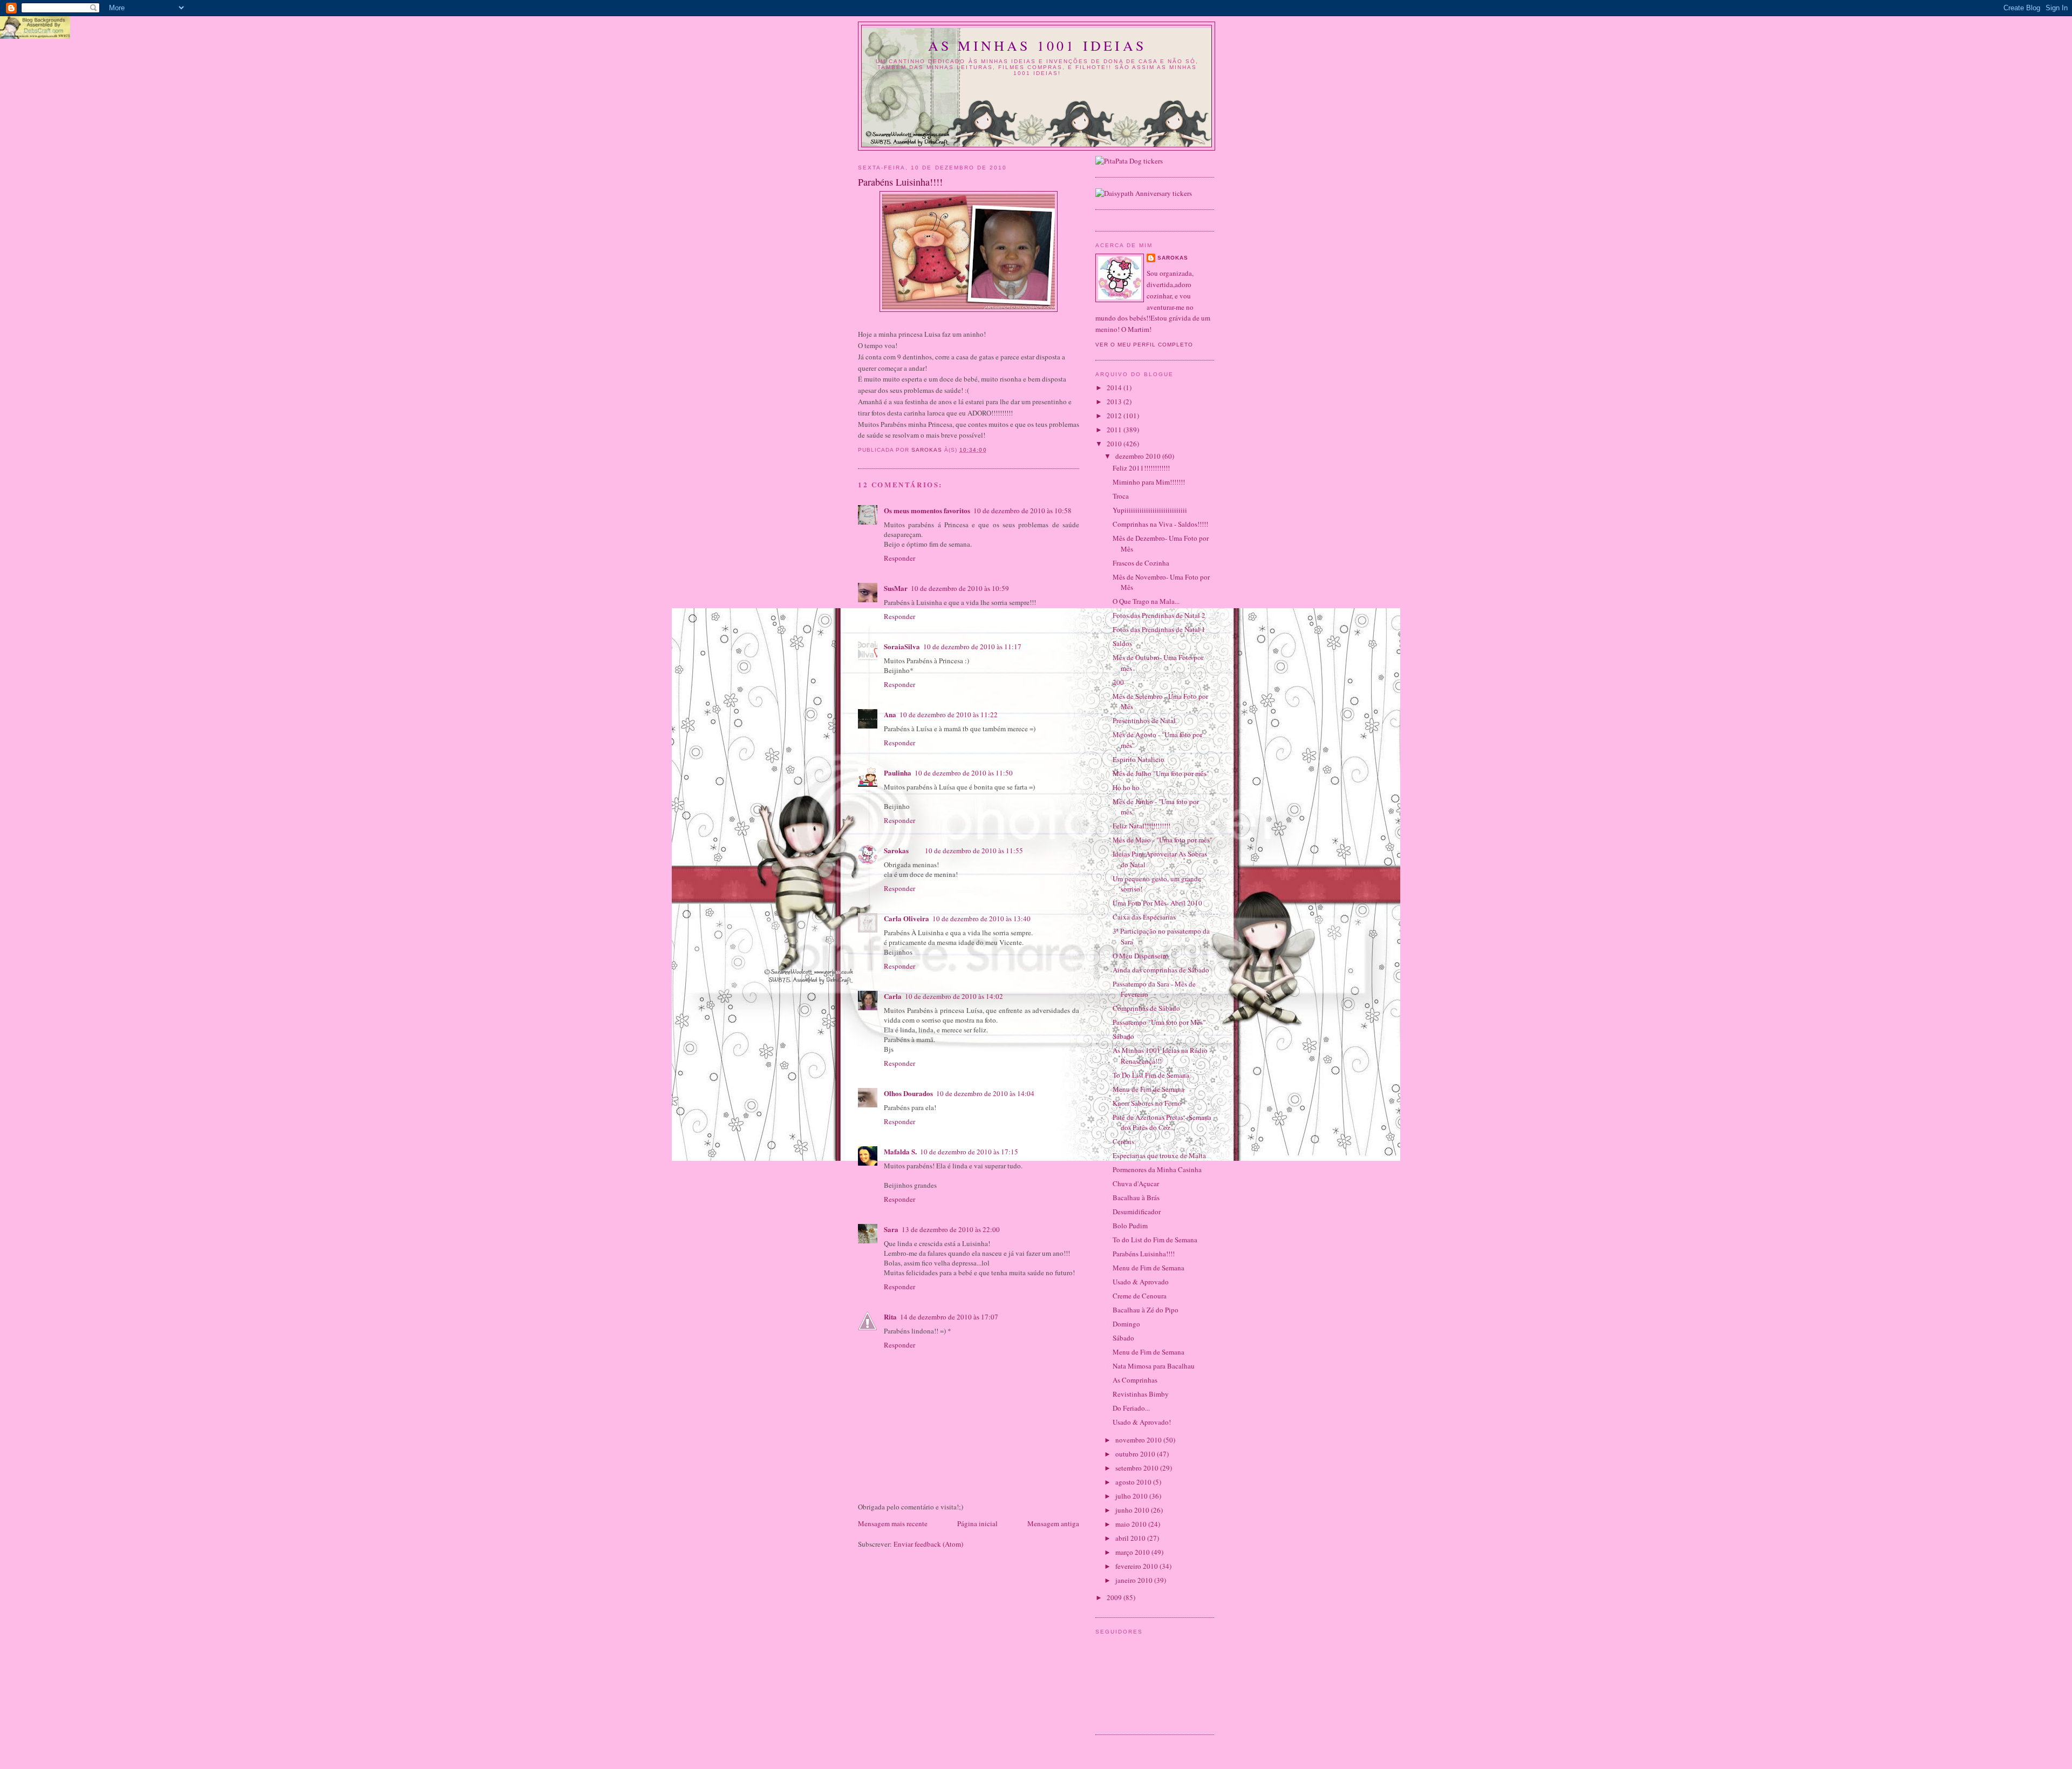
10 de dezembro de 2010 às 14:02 (954, 996)
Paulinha (898, 773)
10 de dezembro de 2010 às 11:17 (972, 647)
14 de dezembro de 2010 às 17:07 (949, 1317)
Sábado (1123, 1036)
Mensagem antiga (1053, 1523)
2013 (1115, 402)
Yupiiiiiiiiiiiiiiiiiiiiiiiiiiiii (1150, 510)
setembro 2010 (1138, 1468)
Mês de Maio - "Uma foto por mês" (1163, 840)
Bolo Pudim (1130, 1226)
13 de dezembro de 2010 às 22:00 (951, 1229)
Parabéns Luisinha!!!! (1144, 1254)
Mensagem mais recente (893, 1523)
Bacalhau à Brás (1136, 1198)
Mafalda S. (900, 1151)
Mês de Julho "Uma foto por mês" (1161, 773)
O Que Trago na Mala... (1146, 601)
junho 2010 (1133, 1510)
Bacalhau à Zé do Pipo (1146, 1310)
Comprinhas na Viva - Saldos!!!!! (1160, 524)
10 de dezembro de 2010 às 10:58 (1023, 511)
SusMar (896, 588)
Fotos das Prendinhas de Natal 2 (1159, 615)
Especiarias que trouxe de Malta (1159, 1155)
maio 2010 (1132, 1524)
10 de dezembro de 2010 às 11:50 (964, 773)
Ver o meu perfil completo (1144, 345)
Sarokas (896, 850)
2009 (1115, 1597)
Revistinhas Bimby (1141, 1394)
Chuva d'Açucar (1136, 1183)
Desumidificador (1137, 1212)
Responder (899, 558)
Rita (890, 1316)
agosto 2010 (1134, 1482)
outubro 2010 (1136, 1454)
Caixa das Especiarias (1144, 917)
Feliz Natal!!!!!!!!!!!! (1141, 826)
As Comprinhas (1135, 1380)
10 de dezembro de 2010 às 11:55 (974, 851)
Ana (890, 714)
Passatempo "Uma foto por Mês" (1159, 1022)
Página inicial (977, 1523)
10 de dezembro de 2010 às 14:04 (985, 1093)
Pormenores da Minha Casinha (1157, 1169)
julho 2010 (1132, 1496)
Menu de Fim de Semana (1149, 1089)
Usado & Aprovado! (1142, 1422)
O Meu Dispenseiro (1141, 956)
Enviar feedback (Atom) (928, 1544)
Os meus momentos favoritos (927, 510)
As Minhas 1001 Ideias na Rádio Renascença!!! (1160, 1056)
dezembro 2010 (1139, 456)
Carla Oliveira (906, 918)
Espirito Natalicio (1139, 759)
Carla (893, 996)
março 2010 (1133, 1552)
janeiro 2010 (1135, 1580)
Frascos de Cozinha (1141, 563)
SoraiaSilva (902, 646)
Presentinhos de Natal (1144, 720)
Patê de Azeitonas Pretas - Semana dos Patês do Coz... (1162, 1122)
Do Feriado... (1131, 1408)
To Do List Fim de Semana (1151, 1075)
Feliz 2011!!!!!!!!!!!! (1141, 468)
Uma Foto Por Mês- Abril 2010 (1157, 903)
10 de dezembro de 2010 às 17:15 (969, 1152)
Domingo (1126, 1324)
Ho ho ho (1126, 787)
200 (1118, 682)
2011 (1115, 430)
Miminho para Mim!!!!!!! (1149, 482)
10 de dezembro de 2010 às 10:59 (960, 588)
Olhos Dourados (908, 1093)
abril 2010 (1131, 1538)
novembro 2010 (1139, 1440)
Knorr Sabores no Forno (1147, 1103)
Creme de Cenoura (1140, 1296)
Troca (1121, 496)
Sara (891, 1229)
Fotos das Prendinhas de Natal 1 (1159, 629)
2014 (1115, 387)
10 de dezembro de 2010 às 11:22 (949, 715)
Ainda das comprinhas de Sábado (1161, 970)
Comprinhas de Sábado (1146, 1008)
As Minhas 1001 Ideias (1037, 45)
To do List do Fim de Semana (1155, 1240)
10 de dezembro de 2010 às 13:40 (982, 918)
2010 (1115, 444)
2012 (1115, 416)
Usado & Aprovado (1141, 1282)
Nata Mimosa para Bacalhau (1154, 1366)
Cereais (1123, 1141)
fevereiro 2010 (1137, 1566)
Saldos (1122, 643)
